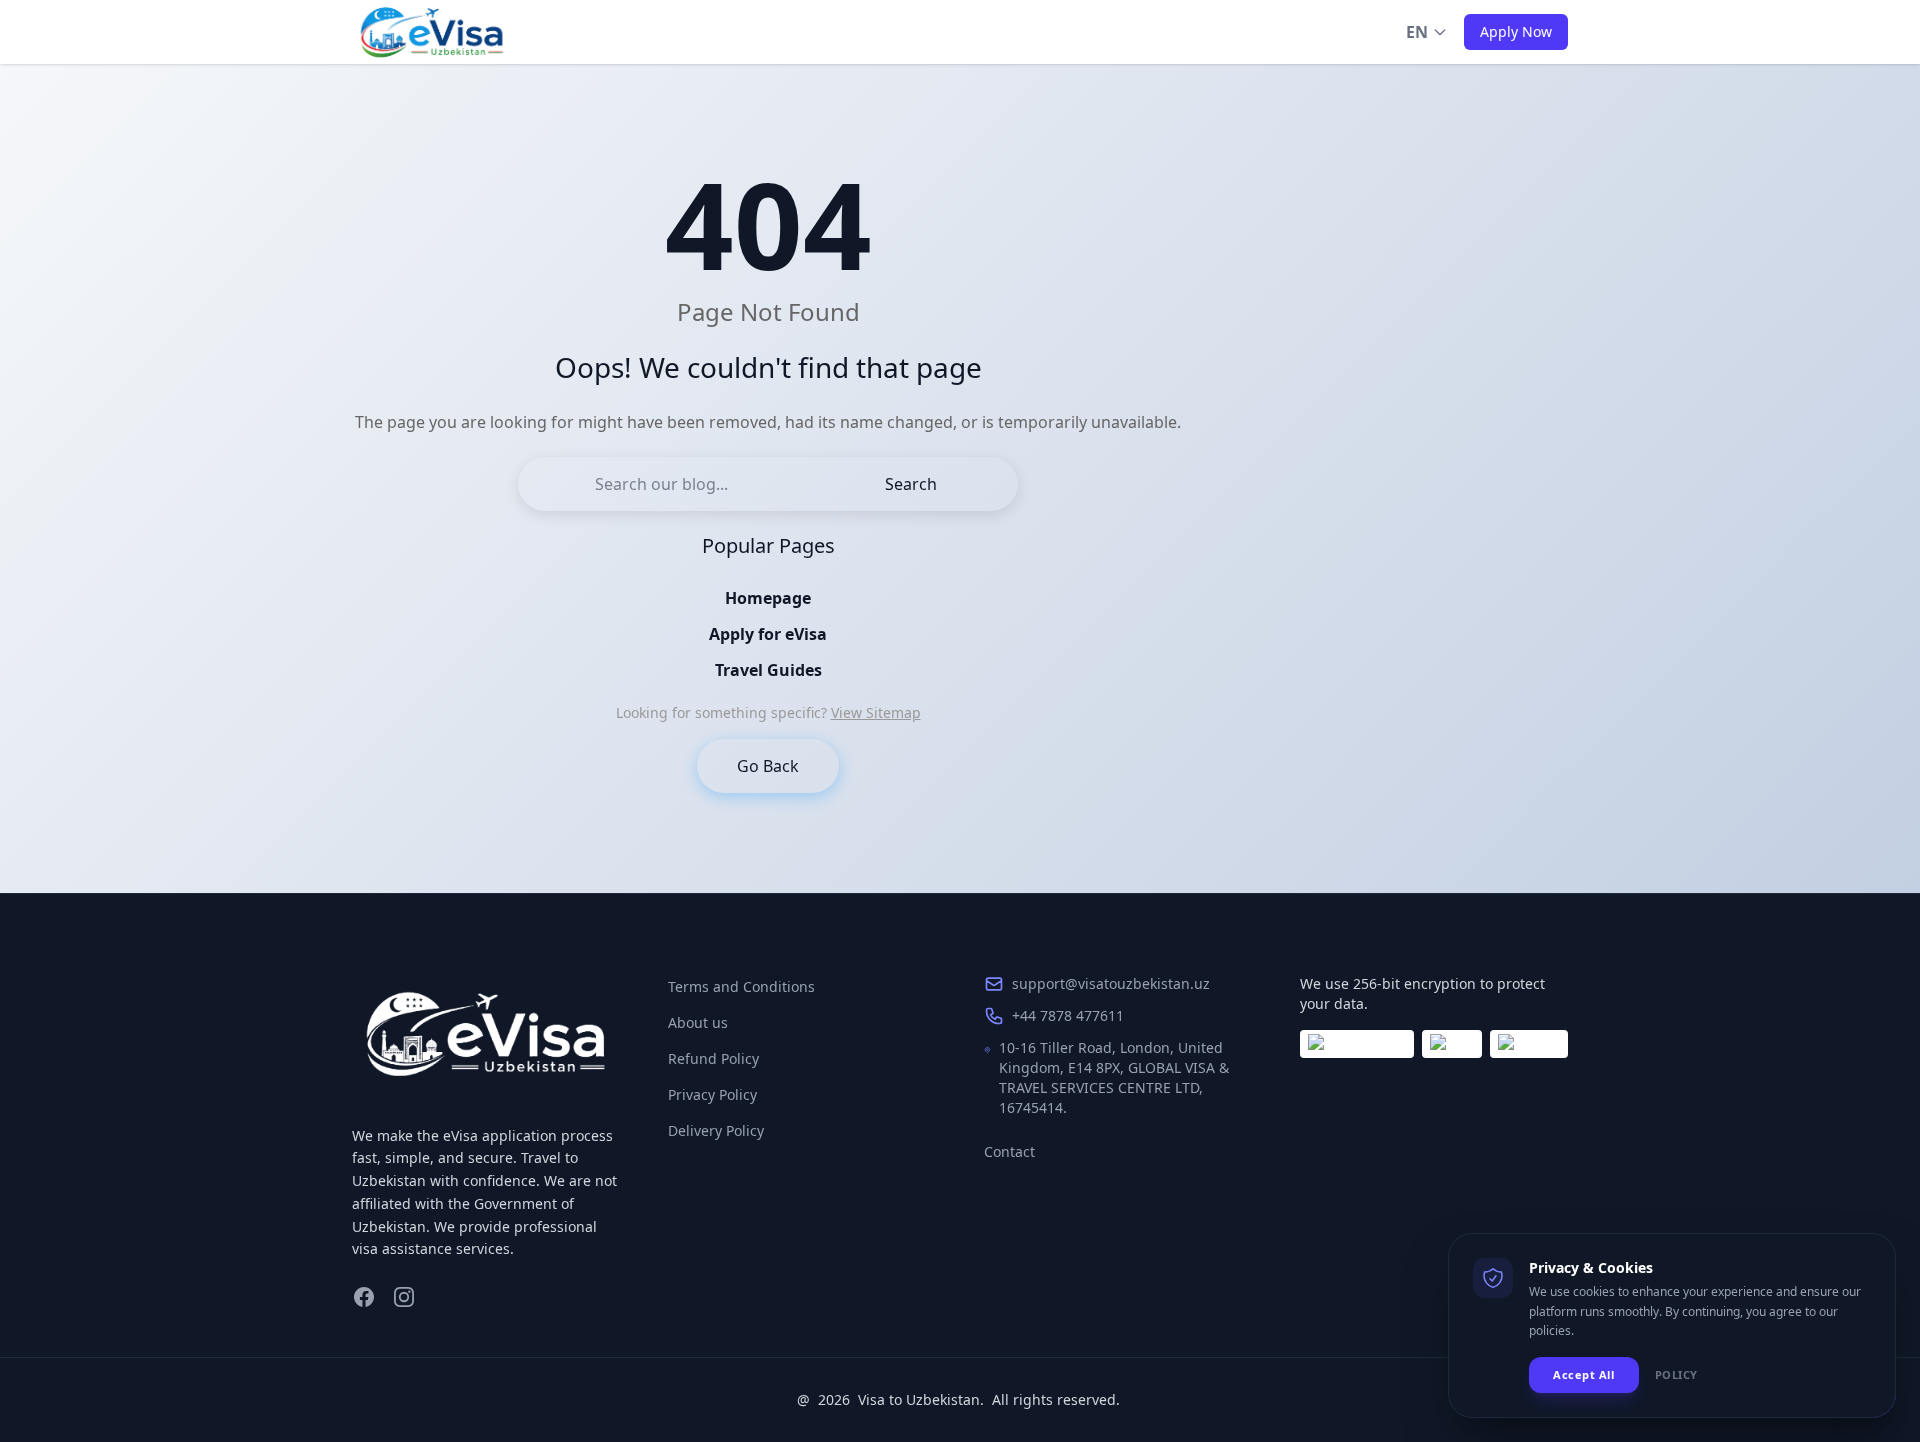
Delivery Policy (716, 1130)
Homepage (768, 598)
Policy (1676, 1374)
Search (911, 484)
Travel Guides (768, 670)
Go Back (768, 766)
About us (698, 1022)
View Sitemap (876, 712)
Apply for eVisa (768, 634)
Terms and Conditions (741, 986)
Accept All (1584, 1374)
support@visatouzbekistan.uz (1111, 983)
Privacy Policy (712, 1094)
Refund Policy (713, 1058)
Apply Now (1516, 31)
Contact (1009, 1151)
